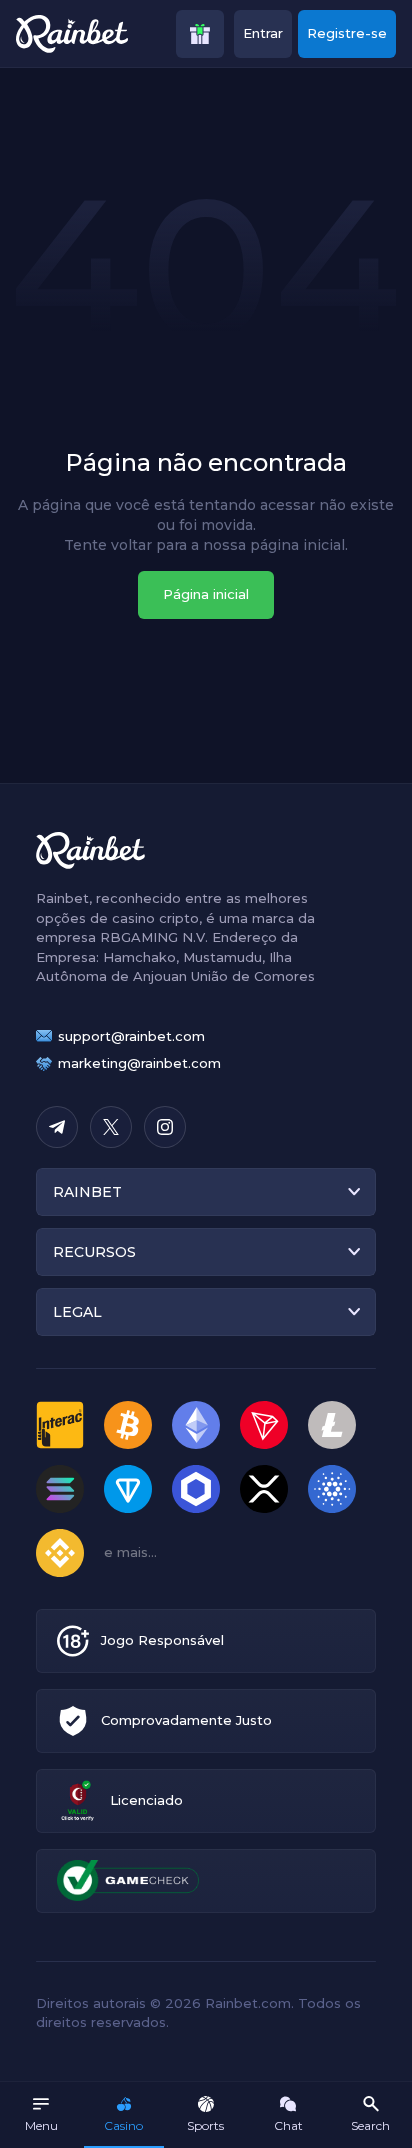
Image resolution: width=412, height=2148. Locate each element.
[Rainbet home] (72, 34)
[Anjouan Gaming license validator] (77, 1800)
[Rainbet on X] (111, 1127)
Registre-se (347, 33)
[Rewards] (200, 34)
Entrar (263, 33)
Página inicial (206, 594)
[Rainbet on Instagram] (165, 1127)
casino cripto (155, 918)
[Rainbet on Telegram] (57, 1127)
